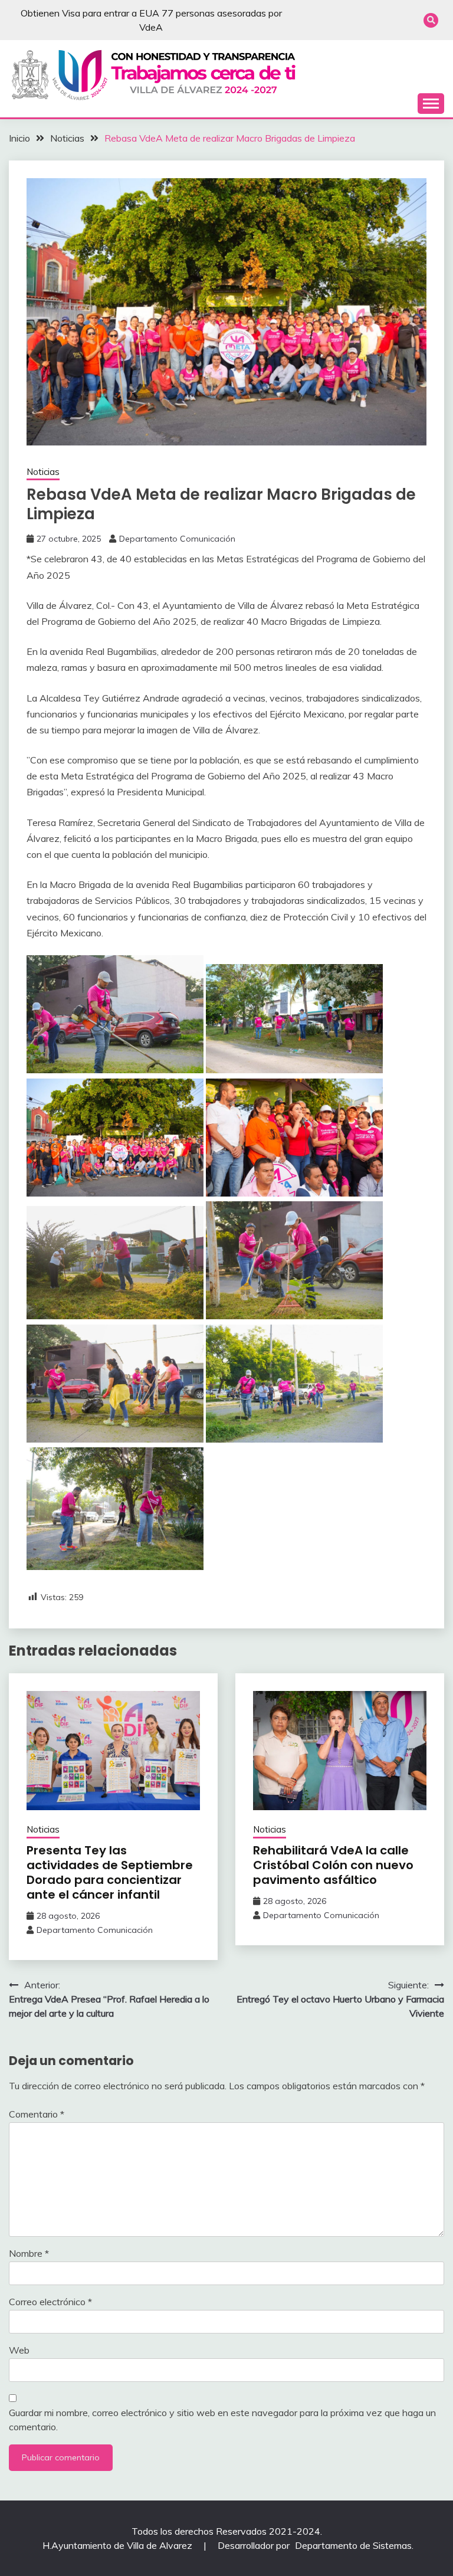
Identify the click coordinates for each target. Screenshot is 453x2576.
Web (19, 2350)
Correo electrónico (50, 2302)
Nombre (29, 2253)
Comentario (37, 2114)
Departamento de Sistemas (353, 2545)
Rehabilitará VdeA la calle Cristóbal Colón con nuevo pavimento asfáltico (333, 1865)
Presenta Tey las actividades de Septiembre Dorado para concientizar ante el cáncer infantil (110, 1872)
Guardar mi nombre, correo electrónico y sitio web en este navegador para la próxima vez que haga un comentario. (222, 2420)
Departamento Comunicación (177, 539)
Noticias (43, 472)
